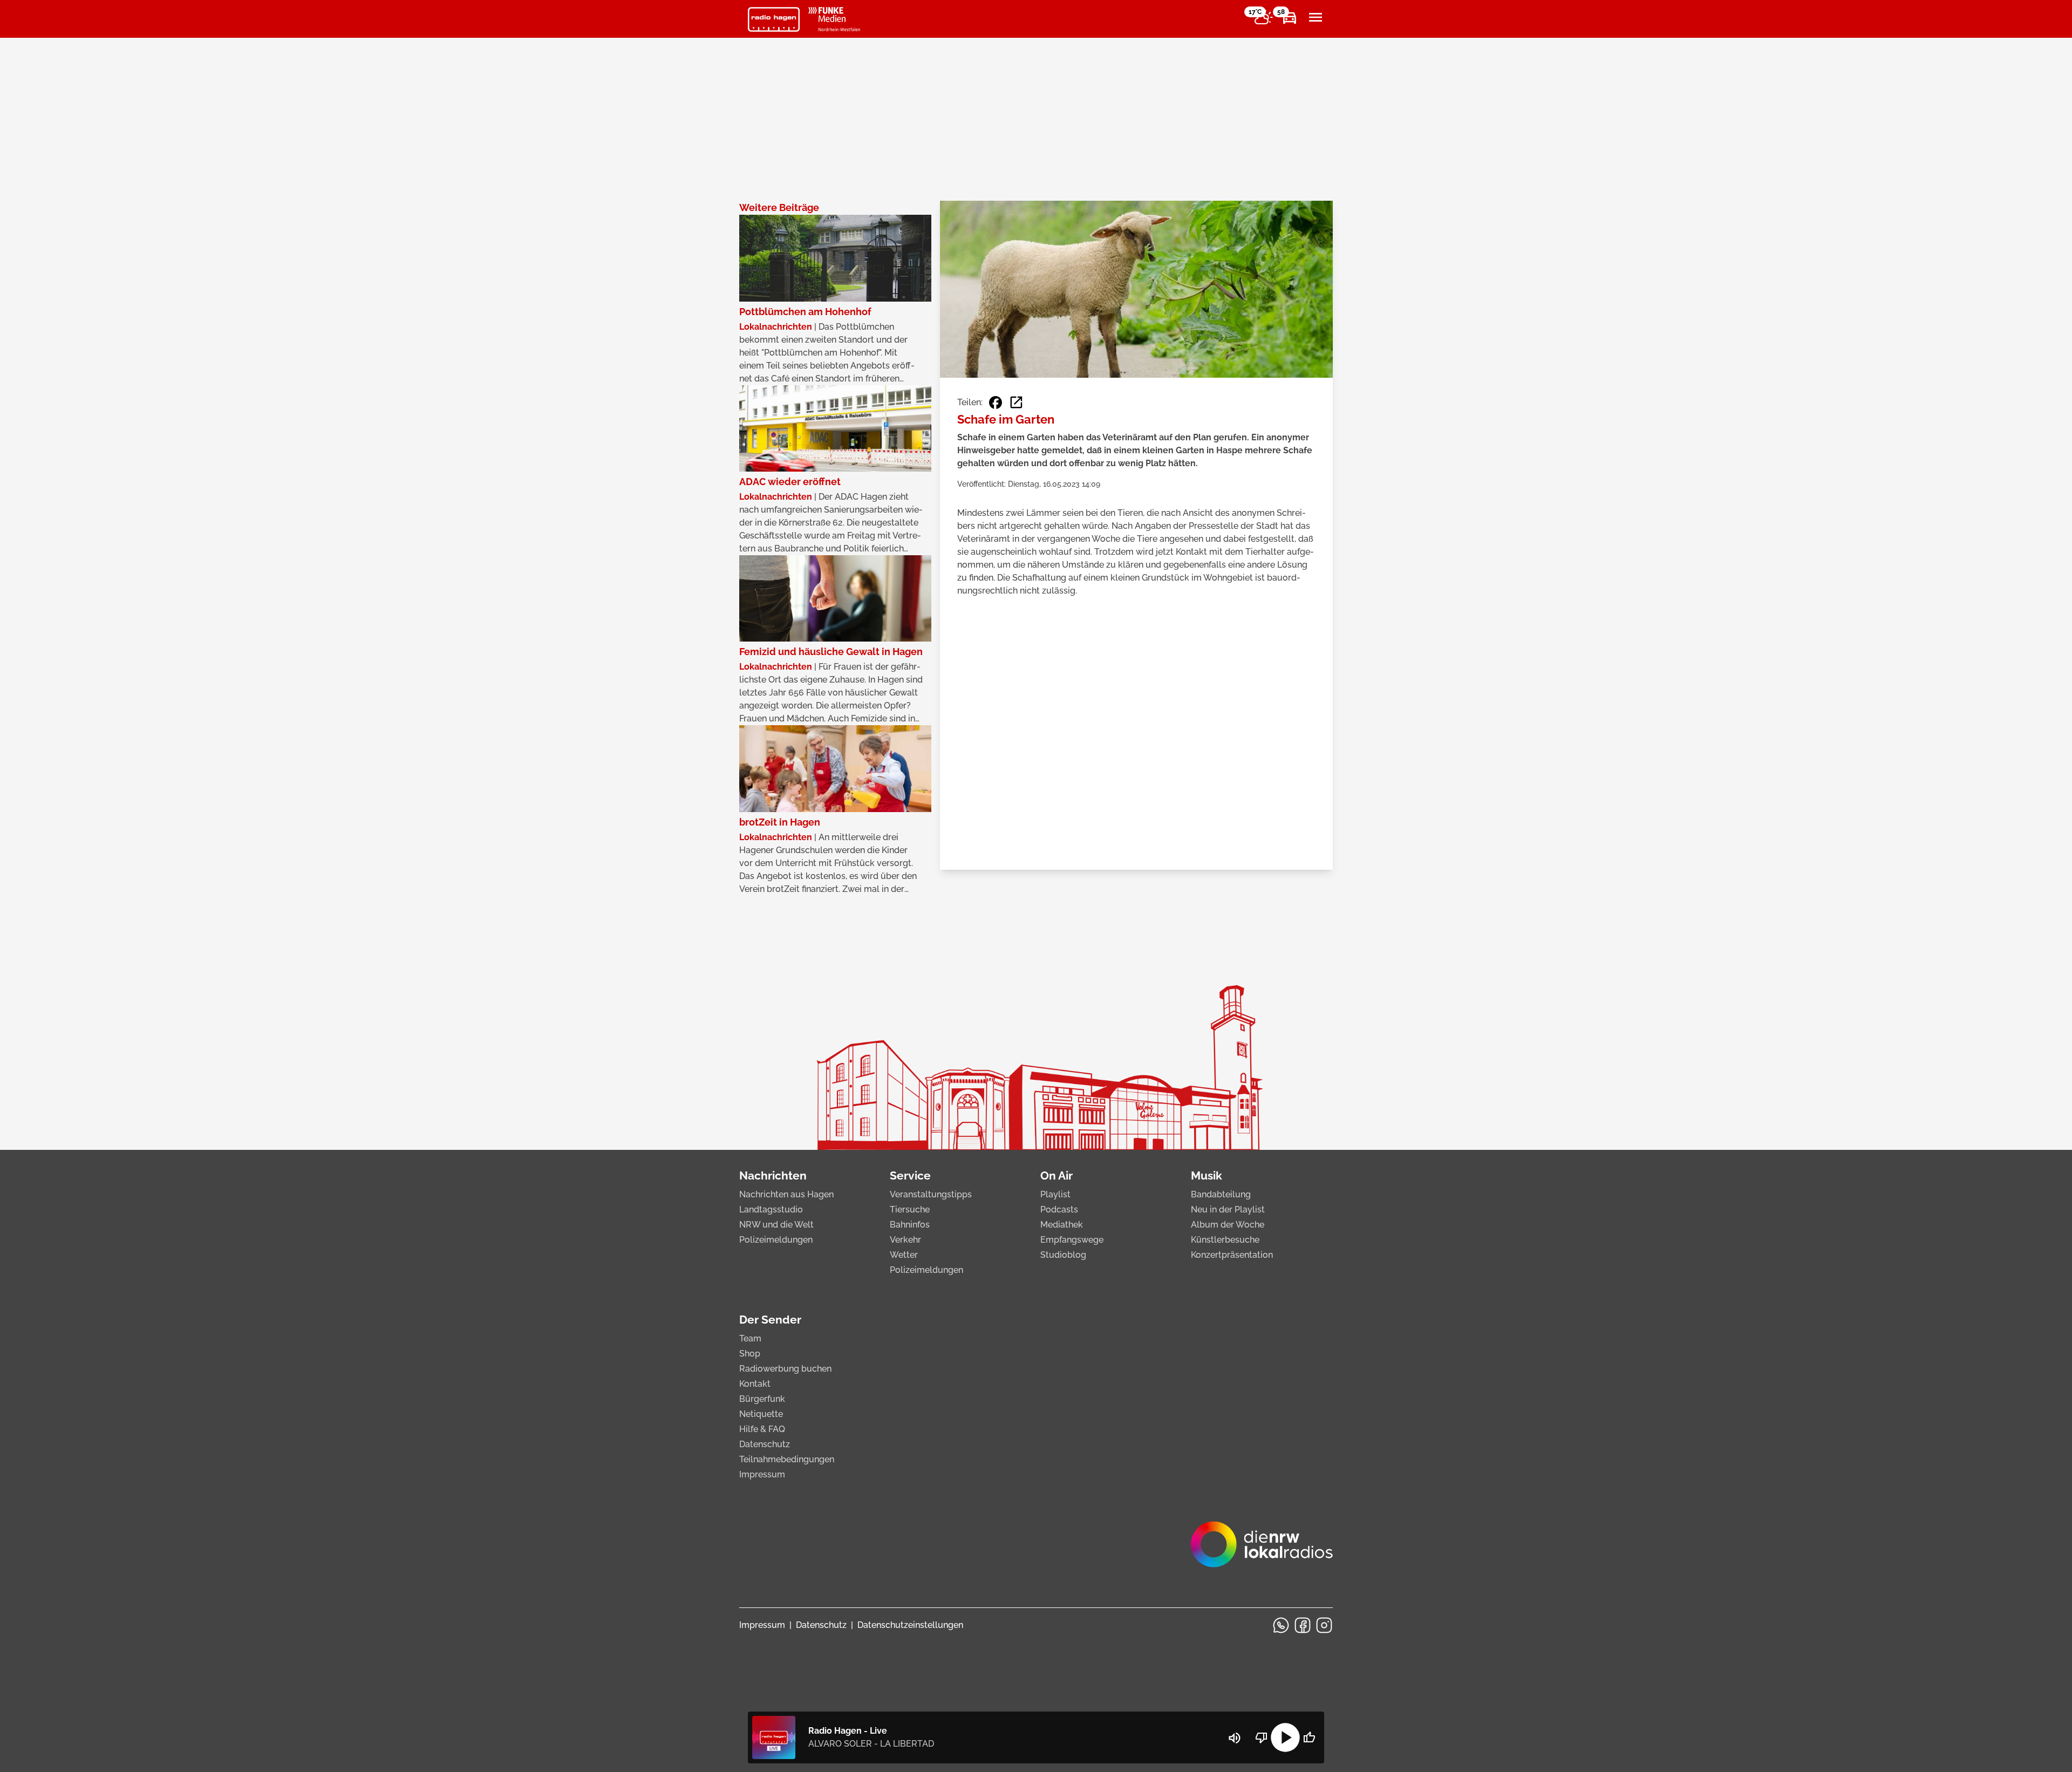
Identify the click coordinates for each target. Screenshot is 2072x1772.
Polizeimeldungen (776, 1240)
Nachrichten (773, 1175)
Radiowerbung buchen (785, 1369)
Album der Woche (1228, 1225)
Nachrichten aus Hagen (786, 1194)
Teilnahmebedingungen (787, 1459)
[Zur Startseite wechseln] (774, 19)
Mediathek (1062, 1225)
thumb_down (1262, 1737)
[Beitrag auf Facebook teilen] (996, 403)
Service (910, 1175)
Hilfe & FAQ (762, 1429)
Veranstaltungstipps (931, 1194)
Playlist (1055, 1194)
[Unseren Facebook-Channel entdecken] (1303, 1625)
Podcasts (1059, 1209)
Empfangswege (1072, 1240)
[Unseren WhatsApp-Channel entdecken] (1281, 1625)
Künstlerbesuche (1225, 1240)
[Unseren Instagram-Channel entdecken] (1324, 1625)
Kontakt (755, 1384)
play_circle (1285, 1737)
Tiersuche (910, 1209)
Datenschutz (765, 1444)
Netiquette (761, 1414)
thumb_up (1309, 1737)
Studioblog (1063, 1255)
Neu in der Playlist (1228, 1209)
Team (750, 1338)
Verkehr (905, 1240)
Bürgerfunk (762, 1399)
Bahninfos (910, 1225)
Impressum (762, 1474)
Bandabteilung (1221, 1194)
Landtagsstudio (771, 1209)
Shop (750, 1354)
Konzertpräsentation (1232, 1255)
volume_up (1235, 1738)
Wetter (904, 1255)
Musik (1207, 1175)
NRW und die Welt (776, 1225)
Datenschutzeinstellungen (910, 1625)
